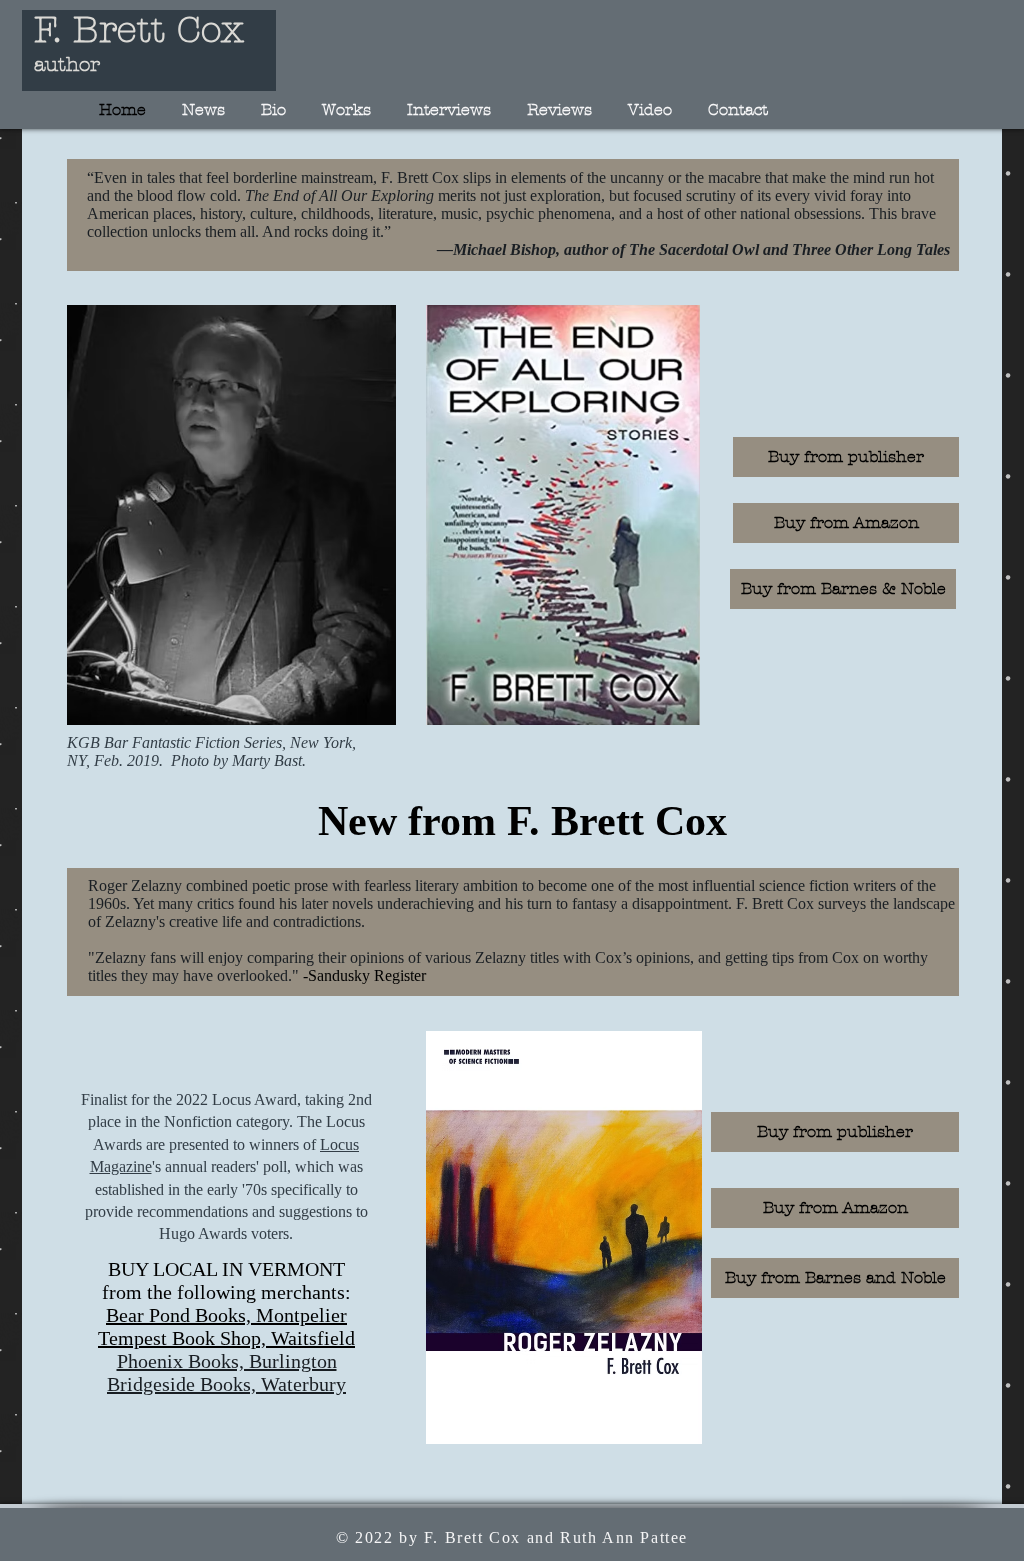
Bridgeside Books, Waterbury (226, 1384)
